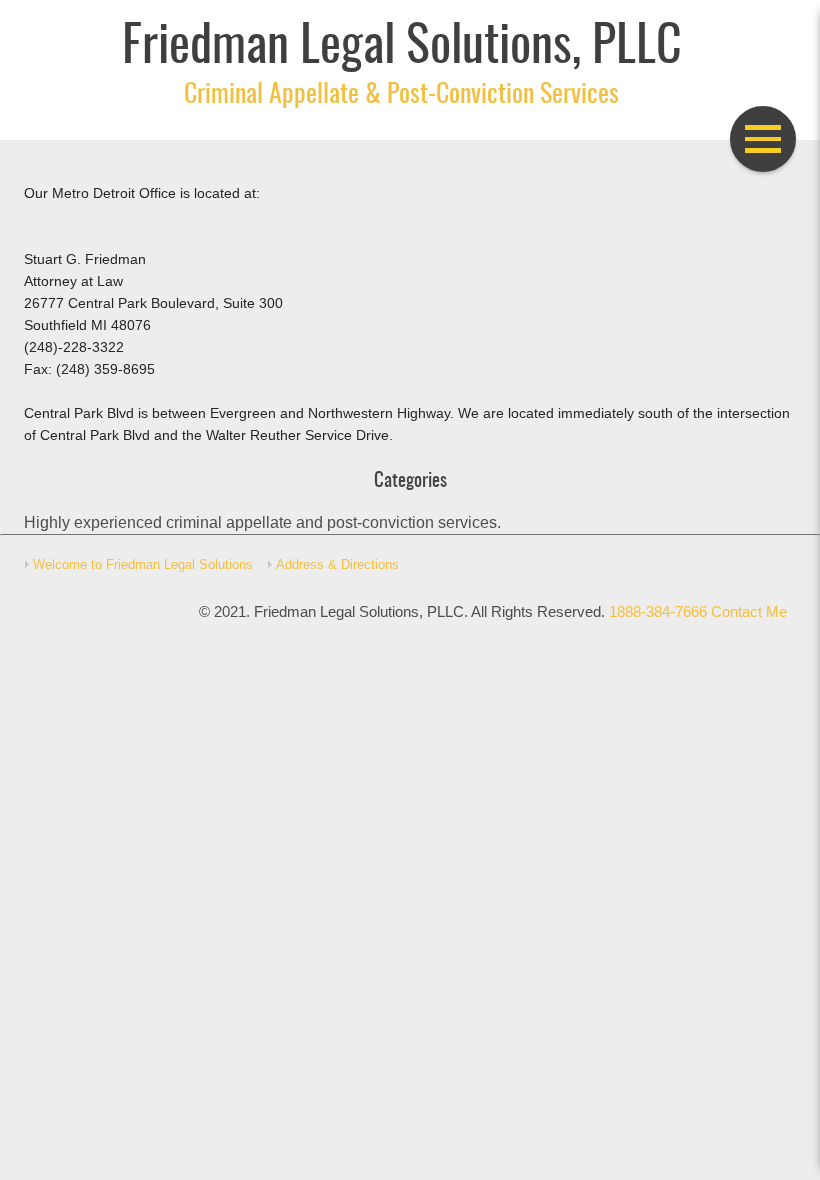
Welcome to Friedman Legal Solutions (143, 564)
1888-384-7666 (658, 612)
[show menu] (763, 139)
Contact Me (749, 612)
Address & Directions (337, 564)
